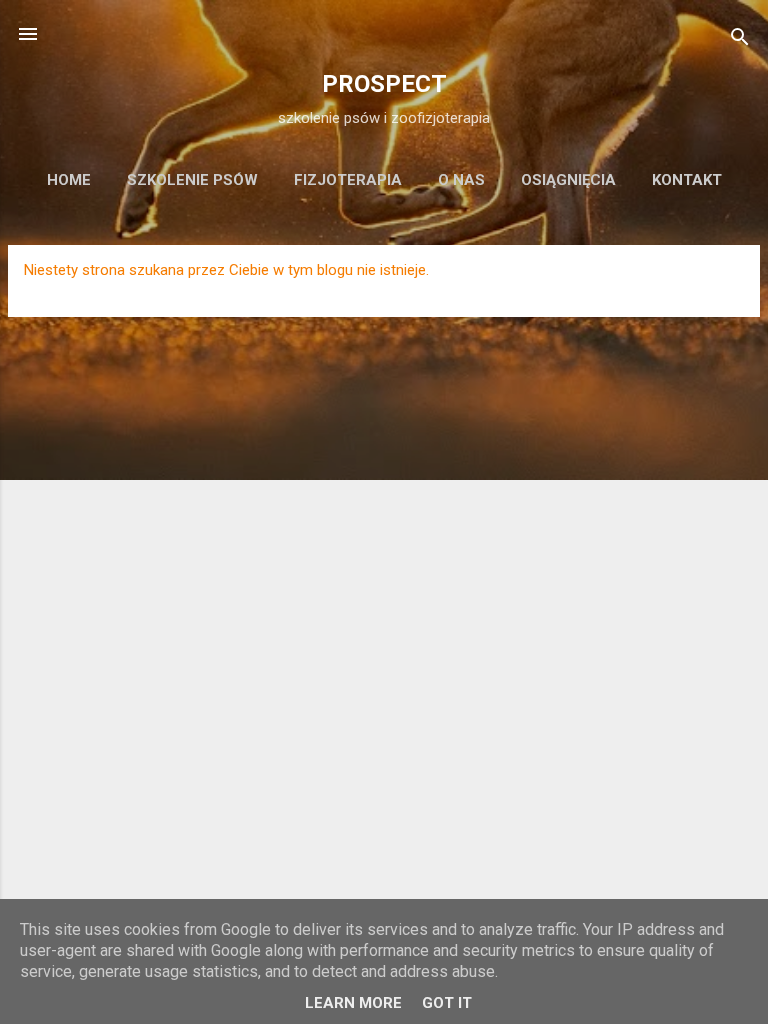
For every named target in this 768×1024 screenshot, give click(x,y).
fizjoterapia (348, 180)
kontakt (687, 180)
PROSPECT (384, 84)
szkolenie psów (192, 180)
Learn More (353, 1003)
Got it (447, 1003)
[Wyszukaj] (740, 40)
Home (69, 180)
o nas (461, 180)
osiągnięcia (568, 180)
